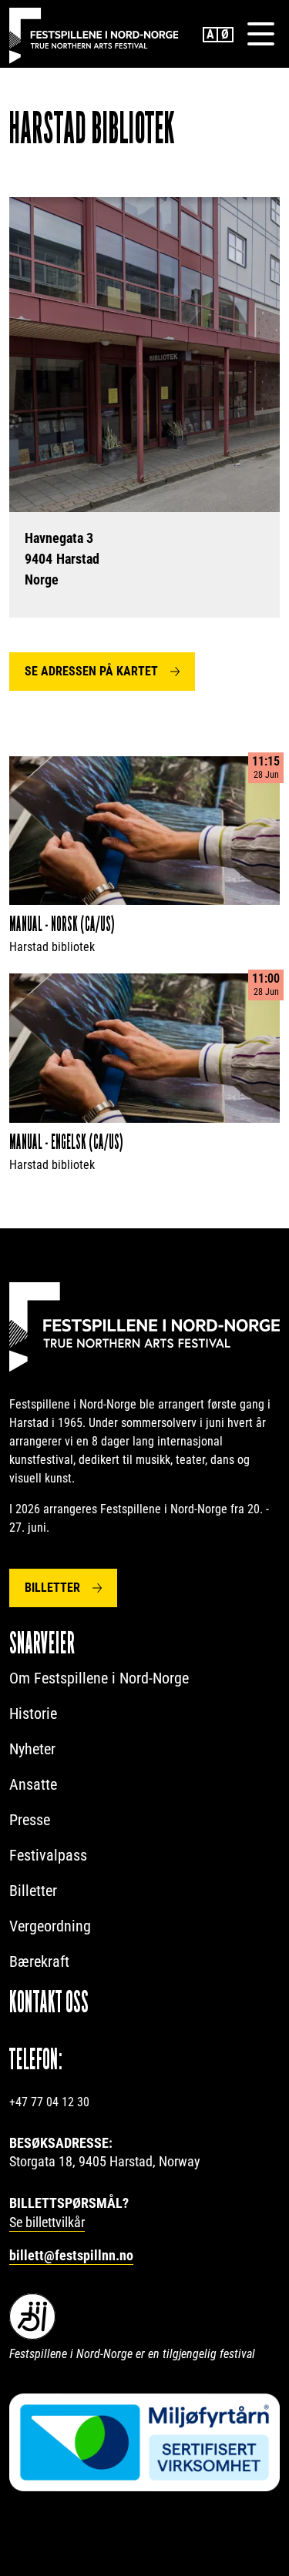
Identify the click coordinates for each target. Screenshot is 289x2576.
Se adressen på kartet (91, 671)
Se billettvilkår (47, 2222)
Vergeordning (50, 1926)
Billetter (52, 1588)
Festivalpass (48, 1855)
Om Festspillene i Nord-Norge (99, 1678)
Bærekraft (39, 1961)
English (210, 35)
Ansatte (33, 1784)
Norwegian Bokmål (226, 35)
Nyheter (32, 1749)
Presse (30, 1820)
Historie (33, 1713)
